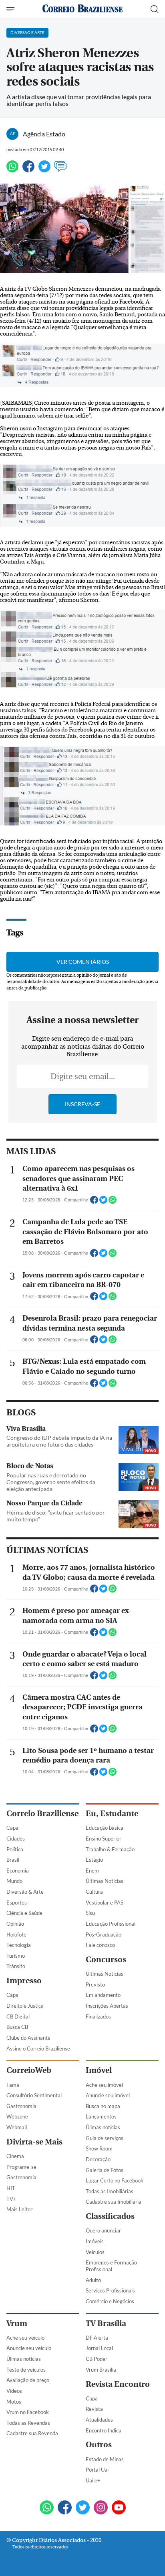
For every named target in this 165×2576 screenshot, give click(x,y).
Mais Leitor (19, 2209)
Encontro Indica (104, 2430)
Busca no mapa (103, 2106)
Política (15, 1849)
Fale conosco (100, 1945)
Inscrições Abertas (107, 2006)
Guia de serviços (105, 2138)
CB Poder (97, 2359)
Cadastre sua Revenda (32, 2433)
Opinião (15, 1924)
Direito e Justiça (25, 2006)
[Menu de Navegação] (11, 9)
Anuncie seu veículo (29, 2348)
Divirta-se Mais (34, 2142)
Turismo (16, 1956)
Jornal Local (99, 2348)
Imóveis (95, 2241)
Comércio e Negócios (110, 2301)
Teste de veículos (26, 2370)
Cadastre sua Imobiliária (114, 2202)
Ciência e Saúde (24, 1913)
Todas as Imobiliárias (110, 2191)
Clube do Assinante (28, 2038)
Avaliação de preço (28, 2380)
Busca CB (17, 2027)
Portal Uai (97, 2470)
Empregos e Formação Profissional (111, 2266)
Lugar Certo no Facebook (115, 2180)
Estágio (94, 1860)
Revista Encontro (118, 2384)
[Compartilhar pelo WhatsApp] (113, 1202)
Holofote (16, 1934)
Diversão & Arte (25, 1892)
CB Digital (18, 2016)
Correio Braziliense (42, 1814)
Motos (14, 2402)
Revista (94, 2409)
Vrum (17, 2323)
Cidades (16, 1839)
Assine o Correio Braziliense (38, 2048)
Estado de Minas (105, 2459)
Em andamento (103, 1995)
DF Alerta (97, 2338)
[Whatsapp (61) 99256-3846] (47, 2508)
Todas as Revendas (28, 2423)
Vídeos (14, 2391)
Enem (92, 1871)
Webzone (17, 2116)
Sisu (90, 1913)
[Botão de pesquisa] (155, 9)
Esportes (17, 1903)
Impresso (24, 1981)
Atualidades (99, 2420)
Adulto (93, 2280)
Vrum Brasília (101, 2370)
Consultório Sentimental (34, 2095)
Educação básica (105, 1828)
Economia (18, 1871)
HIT (11, 2188)
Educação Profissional (111, 1924)
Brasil (13, 1860)
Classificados (110, 2216)
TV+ (11, 2199)
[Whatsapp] (12, 170)
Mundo (14, 1881)
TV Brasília (106, 2323)
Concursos (106, 1959)
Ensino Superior (104, 1839)
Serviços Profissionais (110, 2290)
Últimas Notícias (105, 1881)
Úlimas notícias (103, 2127)
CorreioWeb (29, 2070)
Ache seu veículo (25, 2338)
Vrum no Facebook (28, 2412)
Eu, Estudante (112, 1814)
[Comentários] (60, 170)
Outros (99, 2445)
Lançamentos (101, 2116)
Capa (12, 1828)
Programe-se (21, 2167)
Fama (13, 2085)
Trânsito (16, 1966)
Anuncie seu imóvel (108, 2095)
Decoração (98, 2159)
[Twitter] (44, 170)
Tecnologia (19, 1945)
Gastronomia (21, 2106)
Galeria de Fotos (105, 2170)
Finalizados (98, 2016)
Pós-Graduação (104, 1934)
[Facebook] (28, 170)
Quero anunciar (103, 2230)
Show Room (99, 2148)
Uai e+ (93, 2480)
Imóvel (99, 2070)
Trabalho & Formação (110, 1849)
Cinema (15, 2156)
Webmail (17, 2127)
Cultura (94, 1892)
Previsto (95, 1984)
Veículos (95, 2252)
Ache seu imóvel (104, 2085)
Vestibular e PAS (105, 1903)
